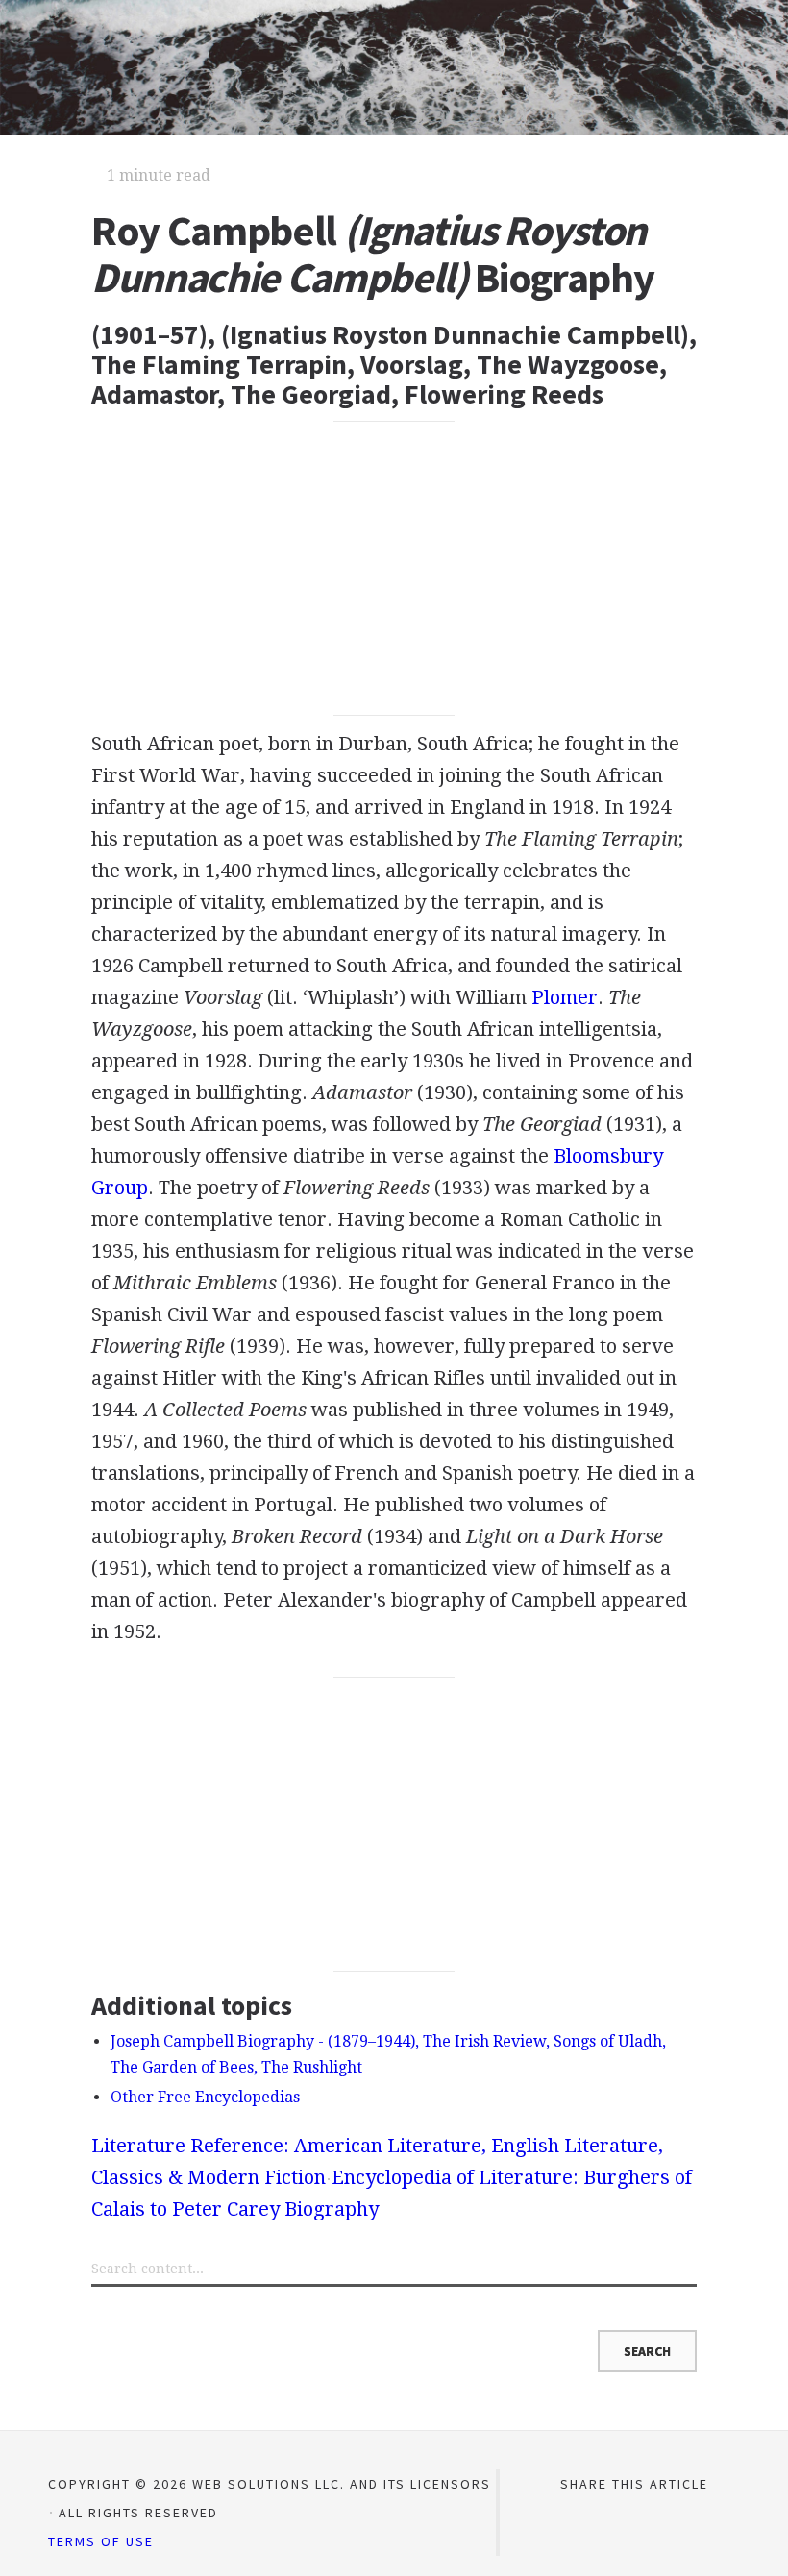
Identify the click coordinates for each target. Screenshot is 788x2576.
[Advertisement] (394, 569)
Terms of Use (101, 2541)
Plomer (565, 997)
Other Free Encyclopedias (205, 2097)
